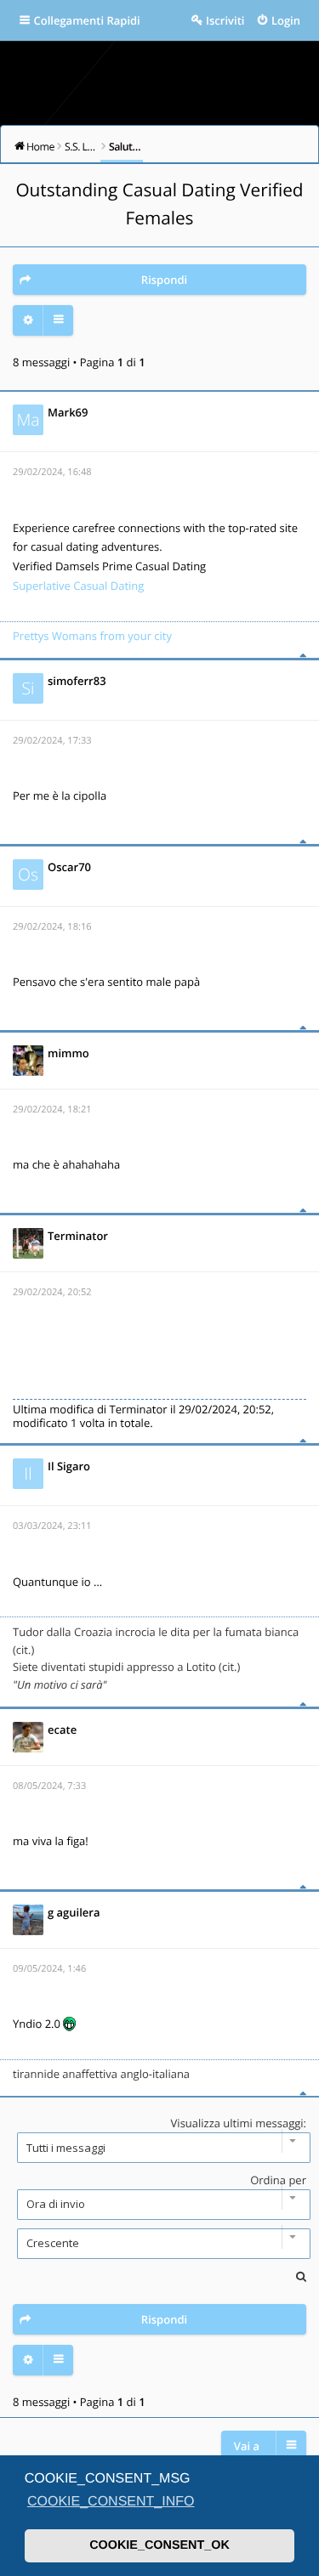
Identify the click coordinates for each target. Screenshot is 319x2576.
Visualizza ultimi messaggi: (239, 2123)
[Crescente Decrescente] (159, 2244)
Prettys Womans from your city (92, 636)
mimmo (68, 1053)
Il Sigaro (69, 1466)
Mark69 (68, 412)
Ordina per (278, 2180)
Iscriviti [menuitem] (225, 20)
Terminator (78, 1236)
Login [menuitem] (286, 20)
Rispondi (164, 280)
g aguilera (74, 1912)
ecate (62, 1730)
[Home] (160, 77)
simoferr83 (77, 681)
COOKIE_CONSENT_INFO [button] (111, 2502)
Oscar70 (69, 867)
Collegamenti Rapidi (87, 20)
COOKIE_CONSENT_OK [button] (159, 2545)
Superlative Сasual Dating (78, 586)
